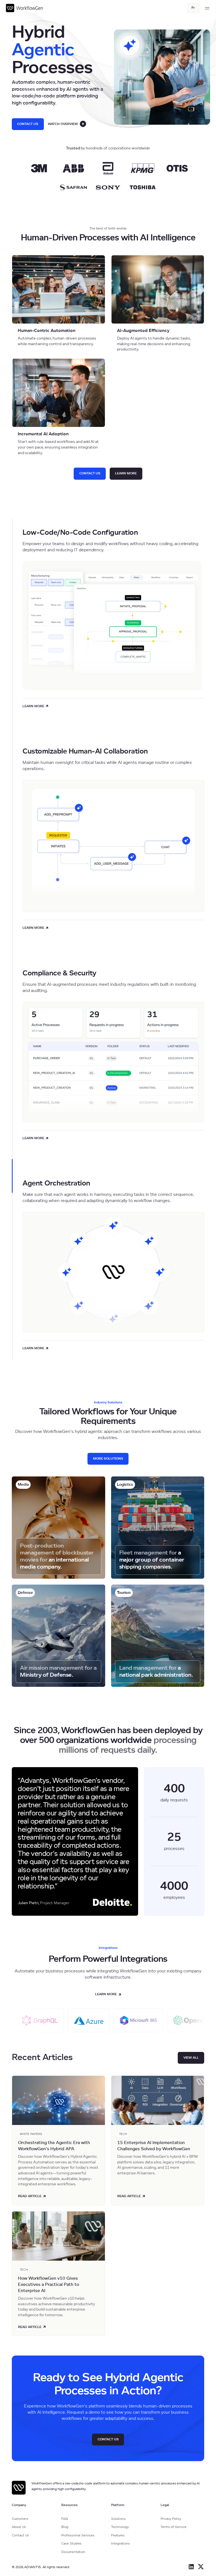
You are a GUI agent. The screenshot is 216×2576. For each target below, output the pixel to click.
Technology (120, 2527)
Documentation (73, 2552)
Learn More (126, 473)
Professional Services (78, 2535)
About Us (19, 2527)
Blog (65, 2527)
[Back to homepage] (25, 8)
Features (118, 2535)
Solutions (118, 2519)
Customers (20, 2519)
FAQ (65, 2519)
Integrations (121, 2544)
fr (193, 8)
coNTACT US (90, 473)
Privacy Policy (171, 2519)
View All (191, 2058)
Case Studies (71, 2544)
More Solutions (108, 1459)
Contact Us (28, 124)
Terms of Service (174, 2527)
